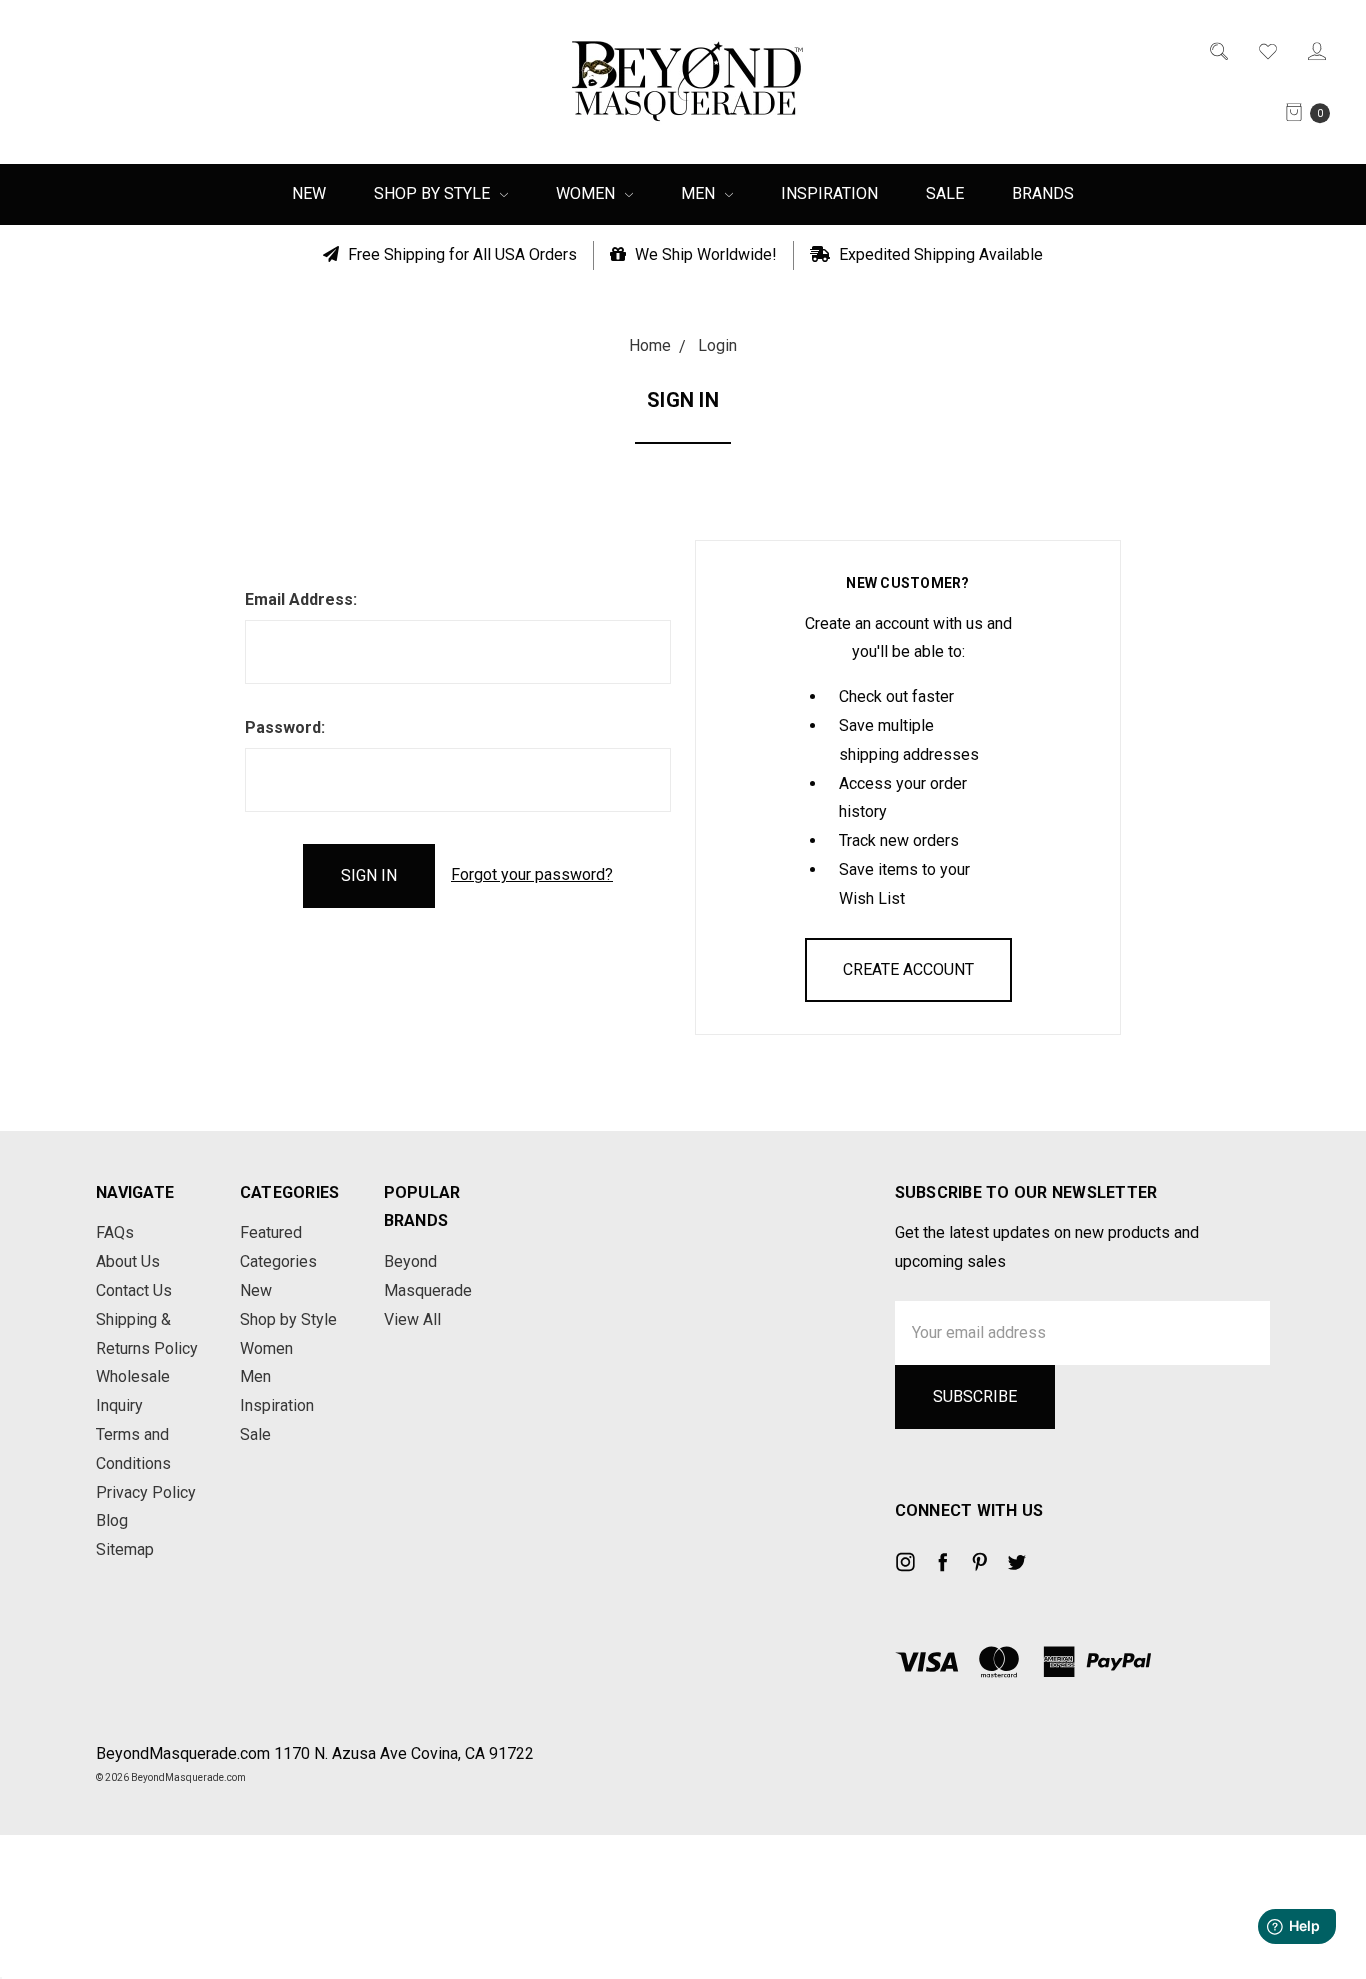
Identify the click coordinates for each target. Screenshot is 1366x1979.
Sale (945, 193)
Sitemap (125, 1549)
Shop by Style (434, 193)
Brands (1043, 193)
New (309, 193)
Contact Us (134, 1290)
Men (700, 193)
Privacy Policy (146, 1492)
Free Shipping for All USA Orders (460, 254)
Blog (112, 1520)
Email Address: (301, 599)
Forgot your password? (532, 874)
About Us (128, 1261)
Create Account (908, 969)
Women (587, 193)
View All (412, 1319)
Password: (285, 727)
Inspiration (829, 193)
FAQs (115, 1232)
